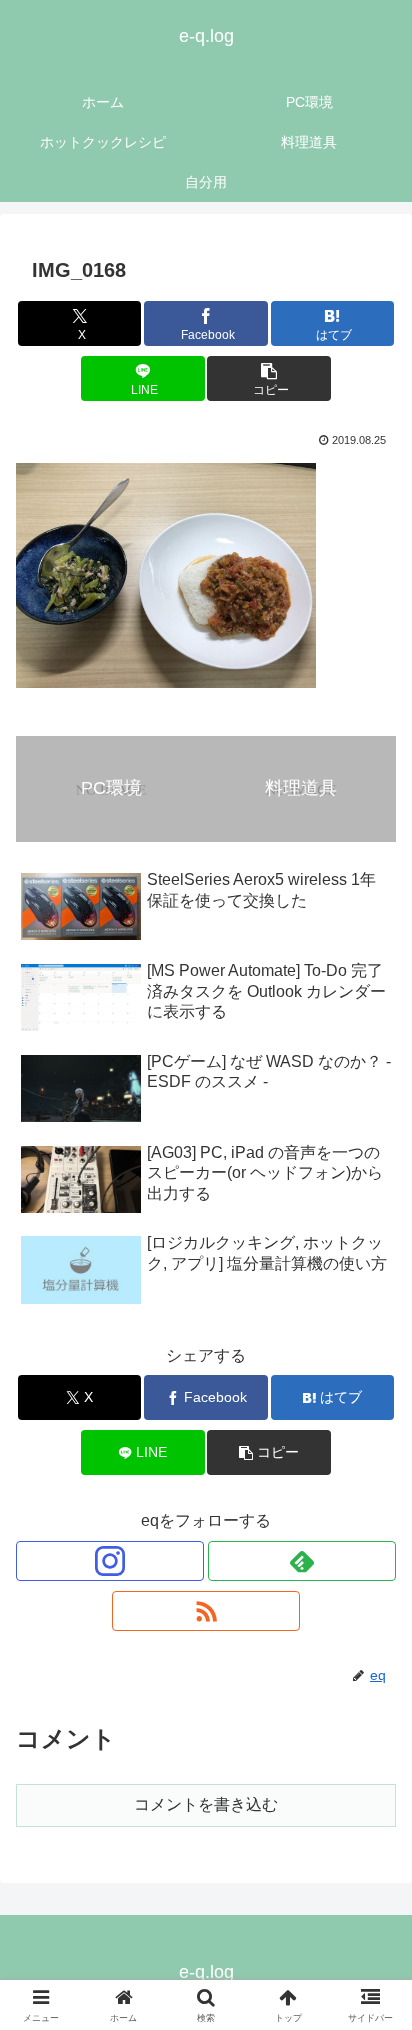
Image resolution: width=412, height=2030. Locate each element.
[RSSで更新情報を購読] (206, 1611)
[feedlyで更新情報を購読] (302, 1561)
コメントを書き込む (206, 1804)
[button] (269, 378)
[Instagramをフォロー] (110, 1561)
